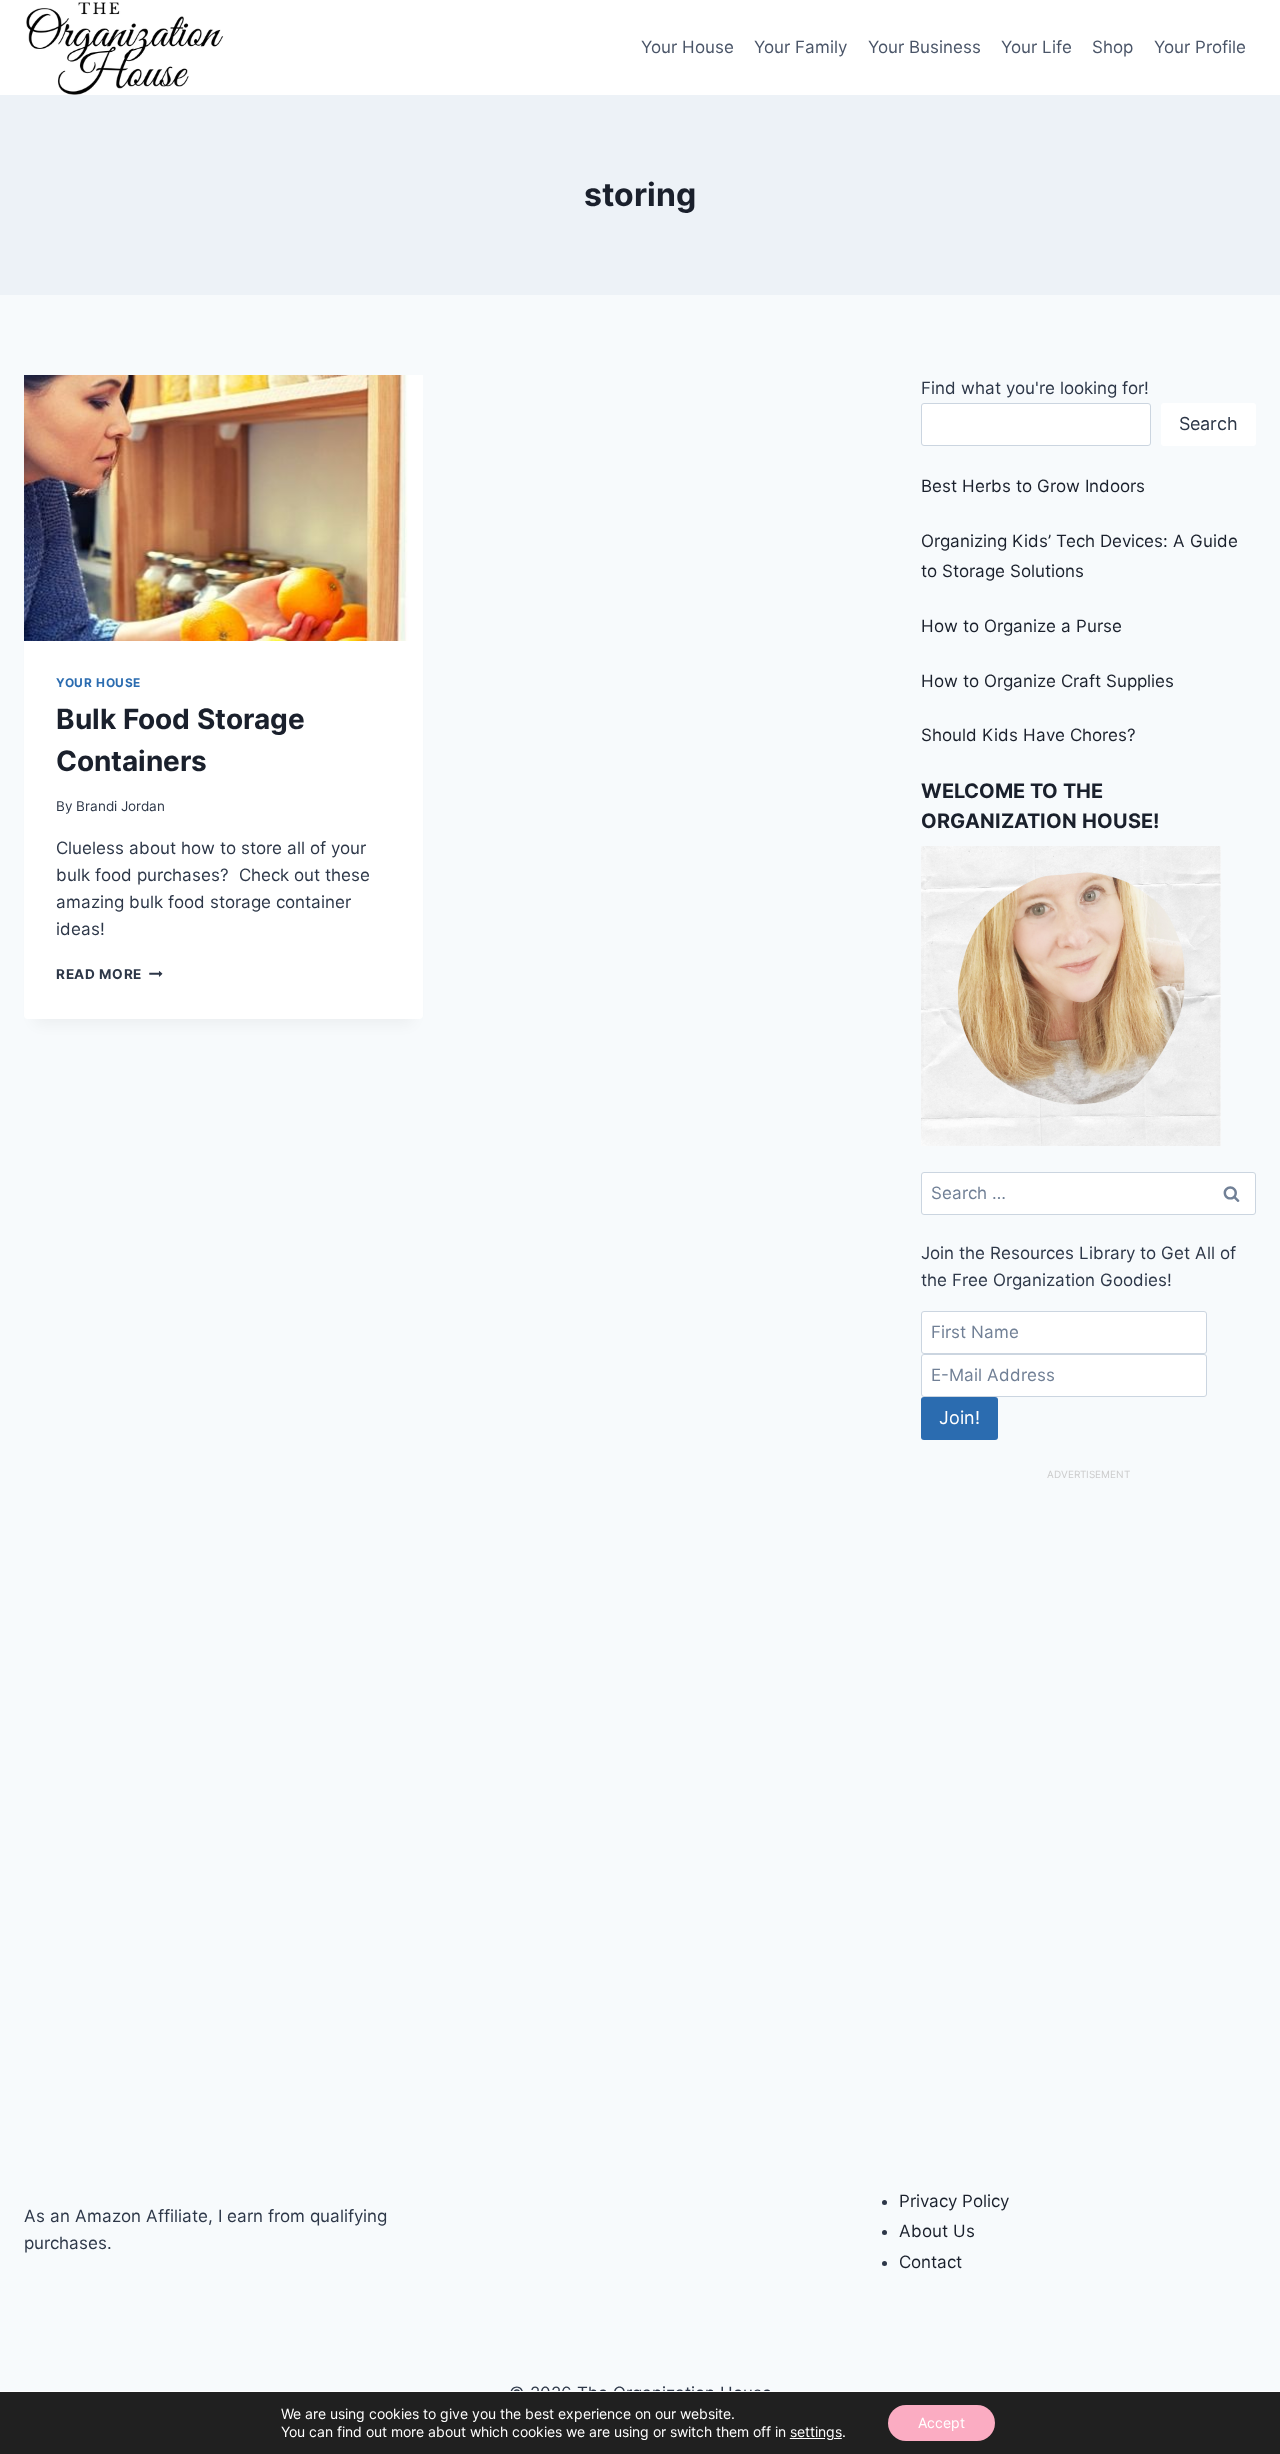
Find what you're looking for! (1035, 388)
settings (816, 2431)
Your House (687, 47)
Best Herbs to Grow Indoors (1033, 486)
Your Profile (1200, 47)
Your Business (924, 47)
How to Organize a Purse (1021, 626)
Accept (941, 2422)
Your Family (800, 47)
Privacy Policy (954, 2201)
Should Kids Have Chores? (1028, 735)
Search (1208, 423)
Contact (930, 2262)
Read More (109, 974)
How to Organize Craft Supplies (1047, 681)
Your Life (1036, 47)
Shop (1112, 47)
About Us (937, 2231)
